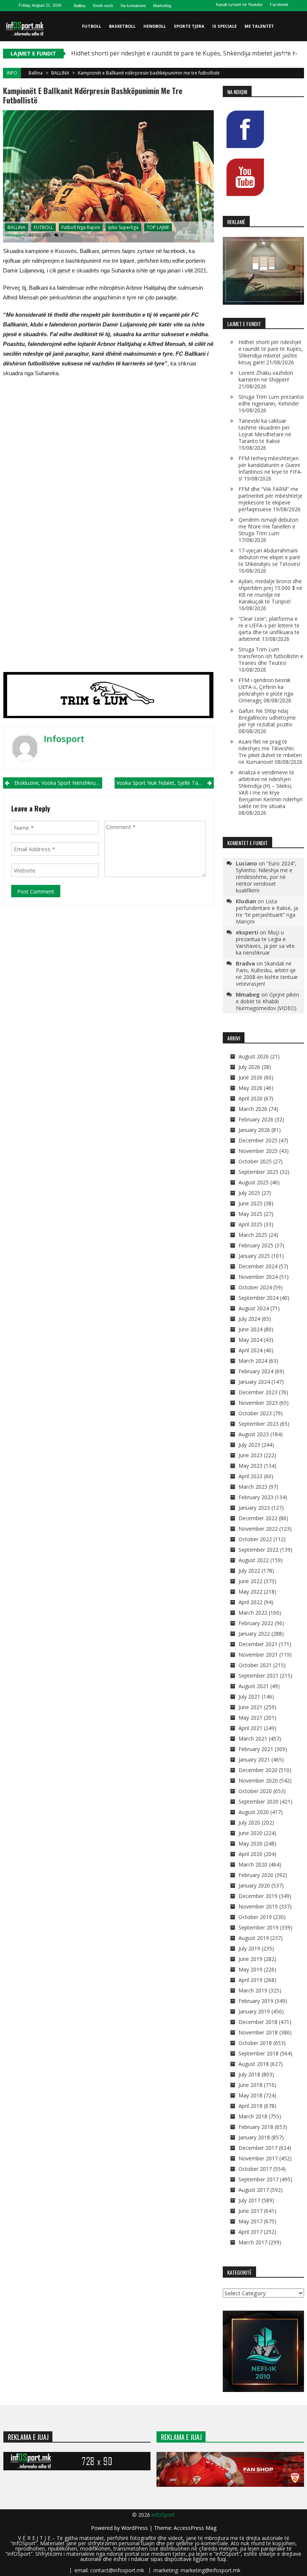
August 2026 (254, 1056)
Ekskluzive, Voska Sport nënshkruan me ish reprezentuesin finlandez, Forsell (58, 783)
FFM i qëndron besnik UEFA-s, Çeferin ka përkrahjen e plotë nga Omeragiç (266, 690)
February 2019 (256, 2001)
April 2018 (250, 2106)
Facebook (279, 4)
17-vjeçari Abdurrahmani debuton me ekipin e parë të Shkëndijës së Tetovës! (269, 557)
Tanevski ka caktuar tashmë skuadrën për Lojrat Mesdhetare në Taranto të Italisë (265, 431)
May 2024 (250, 1340)
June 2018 (250, 2085)
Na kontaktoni (133, 6)
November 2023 (258, 1403)
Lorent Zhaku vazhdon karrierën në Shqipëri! (266, 376)
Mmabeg (248, 994)
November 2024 (258, 1277)
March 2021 (253, 1739)
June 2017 (250, 2211)
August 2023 (254, 1434)
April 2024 (250, 1350)
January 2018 (254, 2137)
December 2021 (258, 1644)
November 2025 (258, 1151)
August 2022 (254, 1560)
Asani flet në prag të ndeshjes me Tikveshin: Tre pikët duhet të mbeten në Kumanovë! (270, 752)
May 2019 (250, 1969)
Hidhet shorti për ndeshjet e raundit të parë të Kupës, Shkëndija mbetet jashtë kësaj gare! (271, 352)
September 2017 (259, 2179)
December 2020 (258, 1770)
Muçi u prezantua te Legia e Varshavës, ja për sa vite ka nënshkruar (265, 942)
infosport (15, 235)
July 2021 (249, 1697)
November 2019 (258, 1906)
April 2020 (250, 1854)
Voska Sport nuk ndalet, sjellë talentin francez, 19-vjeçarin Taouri (165, 783)
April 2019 (250, 1980)
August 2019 (254, 1938)
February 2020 (256, 1875)
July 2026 (249, 1067)
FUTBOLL (92, 26)
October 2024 (255, 1287)
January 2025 (254, 1256)
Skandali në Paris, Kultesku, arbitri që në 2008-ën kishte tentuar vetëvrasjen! (267, 974)
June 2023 (250, 1455)
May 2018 (250, 2095)
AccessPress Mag (195, 2528)
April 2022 (250, 1602)
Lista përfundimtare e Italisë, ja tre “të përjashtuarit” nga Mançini (267, 911)
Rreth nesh (103, 6)
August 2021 (254, 1686)
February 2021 (256, 1749)
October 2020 (255, 1791)
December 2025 (258, 1140)
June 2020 (250, 1833)
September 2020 (259, 1801)
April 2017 (250, 2232)
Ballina (80, 6)
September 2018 (259, 2053)
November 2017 (258, 2158)
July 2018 (249, 2074)
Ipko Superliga (123, 227)
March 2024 (253, 1361)
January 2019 (254, 2011)
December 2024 (258, 1266)
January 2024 (254, 1382)
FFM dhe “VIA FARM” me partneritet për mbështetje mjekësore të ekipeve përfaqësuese (270, 499)
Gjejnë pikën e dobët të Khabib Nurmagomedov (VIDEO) (268, 1001)
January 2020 (254, 1885)
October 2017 (255, 2169)
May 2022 (250, 1592)
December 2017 (258, 2148)
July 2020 (249, 1822)
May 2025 (250, 1214)
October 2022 (255, 1539)
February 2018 (256, 2127)
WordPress (135, 2528)
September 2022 (259, 1550)
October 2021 (255, 1665)
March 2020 (253, 1864)
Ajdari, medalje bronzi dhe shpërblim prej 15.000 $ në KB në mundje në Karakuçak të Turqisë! (270, 591)
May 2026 (250, 1088)
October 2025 (255, 1161)
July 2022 (249, 1571)
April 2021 (250, 1728)
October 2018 (255, 2043)
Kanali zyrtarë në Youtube (239, 4)
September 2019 (259, 1927)
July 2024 (249, 1319)
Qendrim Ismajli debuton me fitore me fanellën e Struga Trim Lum (268, 526)
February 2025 (256, 1245)
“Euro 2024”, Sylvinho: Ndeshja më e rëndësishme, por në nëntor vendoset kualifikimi (266, 877)
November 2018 (258, 2032)
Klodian (246, 901)
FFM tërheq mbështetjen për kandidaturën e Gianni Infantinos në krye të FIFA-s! (270, 468)
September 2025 (259, 1172)
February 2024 (256, 1371)
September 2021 (259, 1676)
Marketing (162, 6)
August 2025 (254, 1182)
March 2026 (253, 1109)
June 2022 (250, 1581)
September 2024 (259, 1298)
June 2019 (250, 1959)
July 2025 (249, 1193)
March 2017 (253, 2242)
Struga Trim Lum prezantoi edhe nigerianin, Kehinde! (271, 400)
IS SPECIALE (224, 26)
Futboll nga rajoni (81, 227)
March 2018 (253, 2116)
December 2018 (258, 2022)
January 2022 (254, 1634)
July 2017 (249, 2200)
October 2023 (255, 1413)
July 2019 (249, 1948)
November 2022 (258, 1529)
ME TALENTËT (259, 26)
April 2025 (250, 1224)
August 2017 (254, 2190)
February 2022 (256, 1623)
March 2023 (253, 1487)
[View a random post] (297, 56)
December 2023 (258, 1392)
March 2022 (253, 1613)
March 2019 (253, 1990)
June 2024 (250, 1329)
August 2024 (254, 1308)
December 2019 (258, 1896)
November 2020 (258, 1780)
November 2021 (258, 1655)
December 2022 (258, 1518)
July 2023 (249, 1445)
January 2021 (254, 1759)
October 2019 (255, 1917)
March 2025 (253, 1235)
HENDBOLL (155, 26)
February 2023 (256, 1497)
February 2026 (256, 1119)
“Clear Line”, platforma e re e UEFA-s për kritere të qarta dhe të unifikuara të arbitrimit (269, 629)
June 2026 (250, 1077)
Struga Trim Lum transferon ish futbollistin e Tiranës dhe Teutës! (271, 656)
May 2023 (250, 1466)
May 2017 (250, 2221)
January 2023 (254, 1508)
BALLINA (60, 73)
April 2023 (250, 1476)
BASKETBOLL (122, 26)
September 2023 (259, 1424)
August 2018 (254, 2064)
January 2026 (254, 1130)
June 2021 (250, 1707)
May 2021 (250, 1718)
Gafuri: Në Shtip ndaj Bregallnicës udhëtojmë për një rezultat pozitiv (267, 718)
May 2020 (250, 1843)
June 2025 (250, 1203)
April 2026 (250, 1098)
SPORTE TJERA (189, 26)
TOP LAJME (158, 227)
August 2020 (254, 1812)
